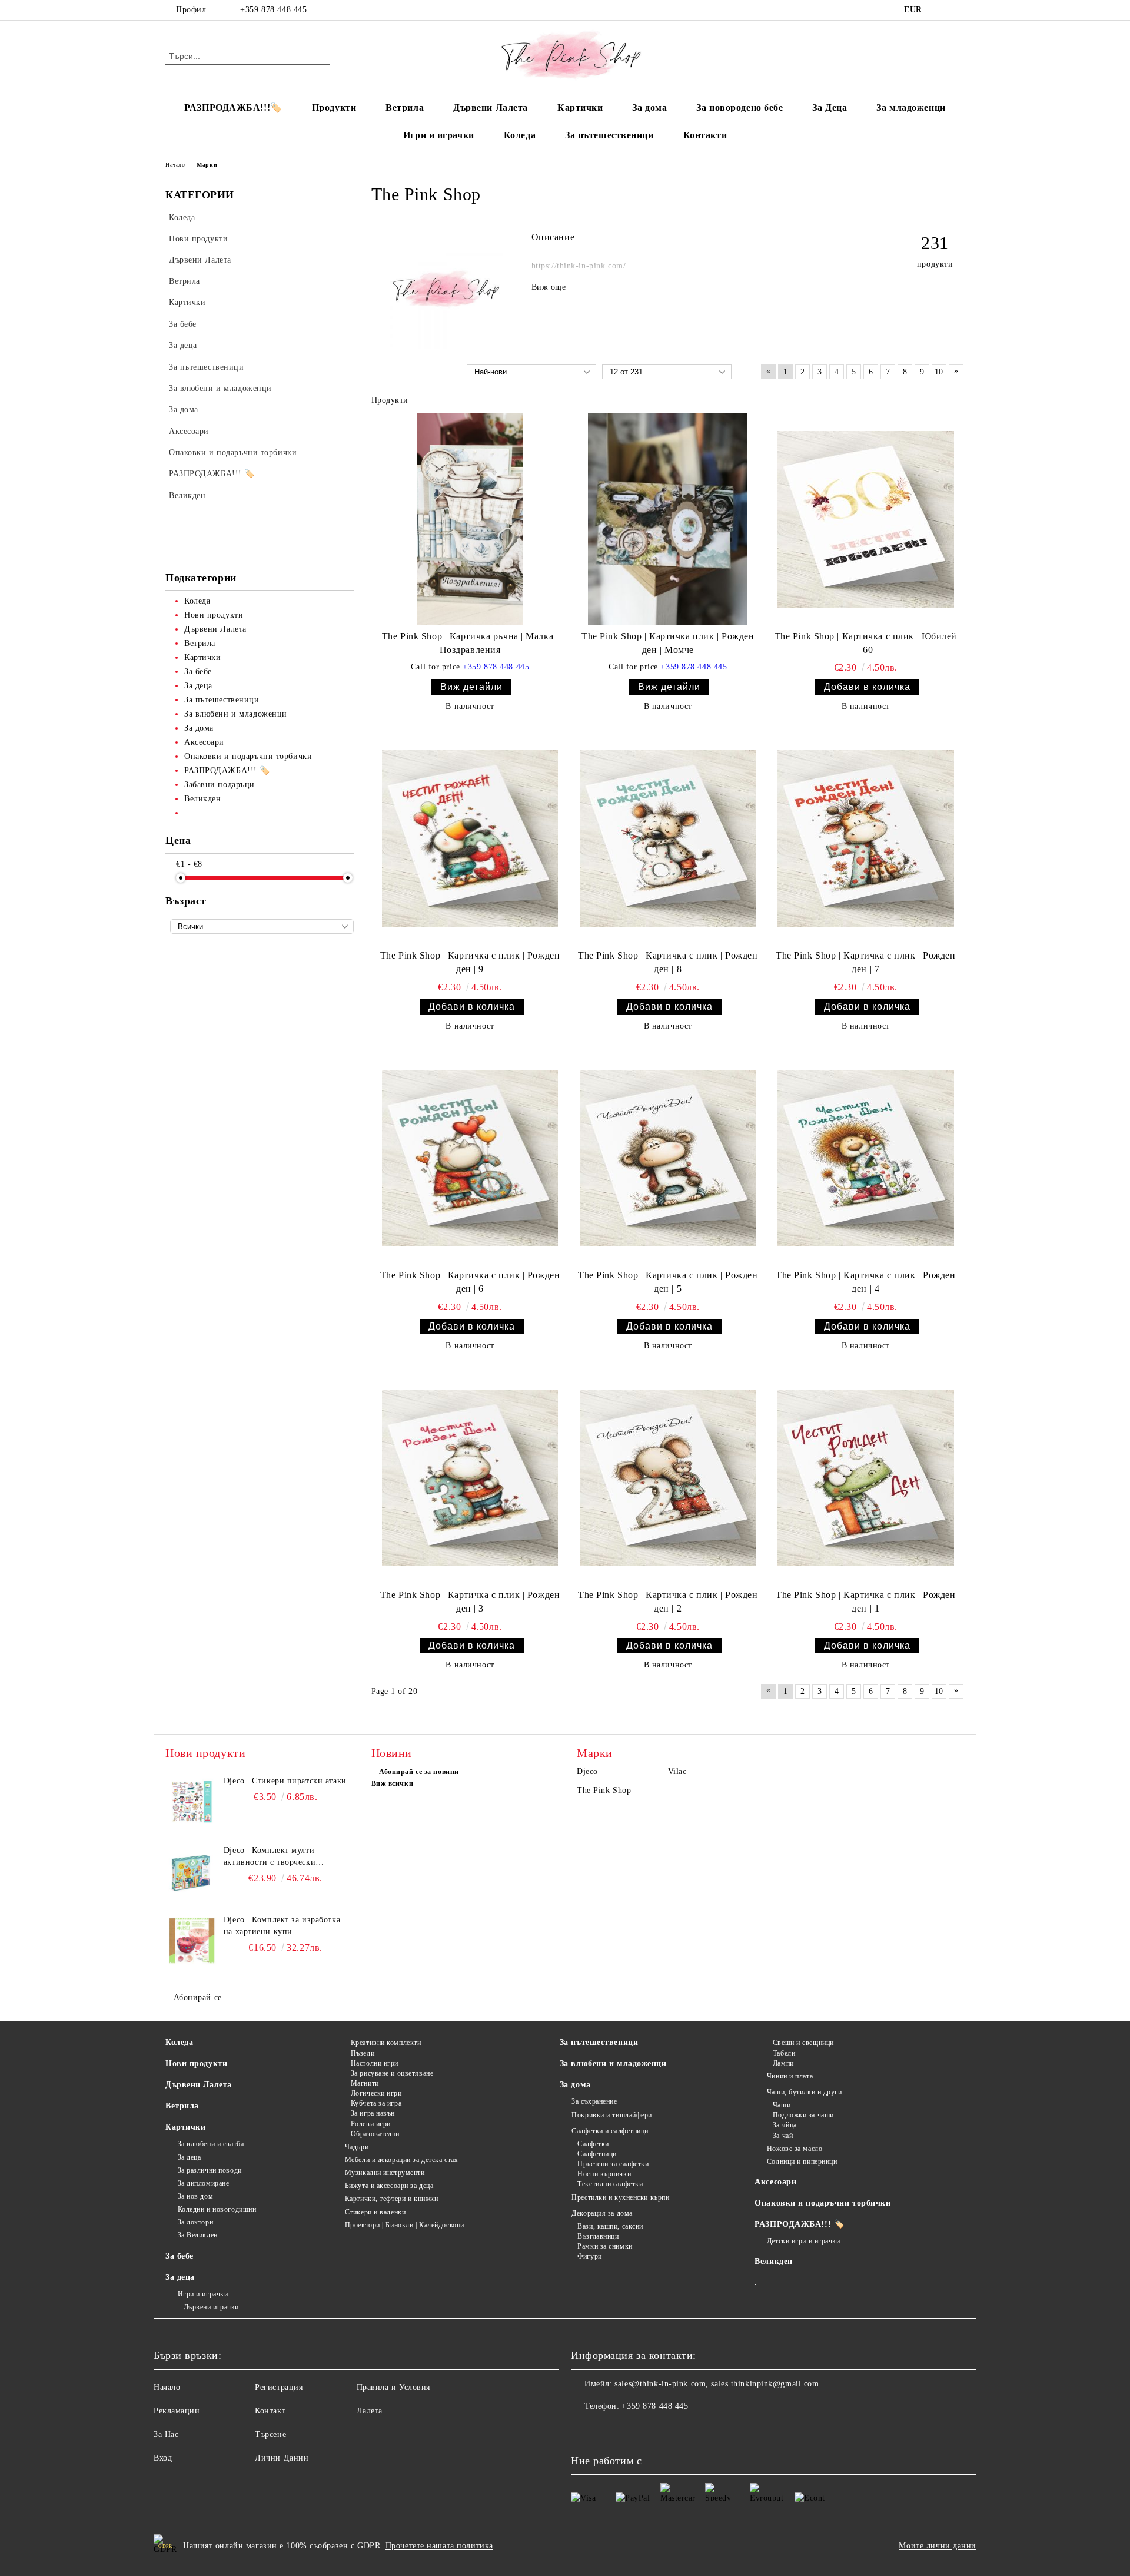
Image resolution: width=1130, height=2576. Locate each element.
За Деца (830, 107)
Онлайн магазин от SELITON (565, 2570)
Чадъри (357, 2147)
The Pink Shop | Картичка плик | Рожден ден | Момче (668, 643)
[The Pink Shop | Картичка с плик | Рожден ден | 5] (668, 1158)
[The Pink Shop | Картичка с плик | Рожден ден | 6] (470, 1158)
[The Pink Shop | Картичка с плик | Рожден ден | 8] (668, 838)
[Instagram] (958, 10)
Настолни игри (375, 2063)
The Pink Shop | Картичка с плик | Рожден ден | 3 (470, 1602)
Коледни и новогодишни (217, 2209)
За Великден (198, 2235)
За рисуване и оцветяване (392, 2073)
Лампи (783, 2063)
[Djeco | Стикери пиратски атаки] (192, 1802)
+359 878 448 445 (273, 10)
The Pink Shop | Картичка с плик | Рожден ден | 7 (865, 962)
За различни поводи (210, 2170)
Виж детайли (471, 687)
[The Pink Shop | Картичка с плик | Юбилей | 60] (866, 519)
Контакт (270, 2411)
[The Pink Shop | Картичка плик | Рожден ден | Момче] (668, 519)
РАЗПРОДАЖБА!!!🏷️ (233, 107)
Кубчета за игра (376, 2103)
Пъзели (363, 2053)
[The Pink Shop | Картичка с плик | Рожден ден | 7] (866, 838)
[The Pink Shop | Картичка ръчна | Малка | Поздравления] (470, 519)
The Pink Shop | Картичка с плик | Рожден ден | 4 (865, 1282)
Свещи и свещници (803, 2043)
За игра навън (373, 2113)
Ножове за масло (795, 2149)
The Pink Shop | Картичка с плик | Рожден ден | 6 (470, 1282)
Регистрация (279, 2387)
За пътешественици (609, 135)
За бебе (180, 2256)
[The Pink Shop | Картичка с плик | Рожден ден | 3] (470, 1478)
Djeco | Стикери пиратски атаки (285, 1781)
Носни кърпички (604, 2174)
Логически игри (376, 2093)
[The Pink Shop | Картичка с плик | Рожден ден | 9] (470, 838)
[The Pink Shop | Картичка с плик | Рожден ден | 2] (668, 1478)
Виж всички (393, 1783)
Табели (784, 2053)
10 (939, 372)
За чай (783, 2136)
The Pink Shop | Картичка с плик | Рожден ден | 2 (668, 1602)
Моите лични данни (938, 2546)
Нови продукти (196, 2063)
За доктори (195, 2222)
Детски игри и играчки (803, 2241)
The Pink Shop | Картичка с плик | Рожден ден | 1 (865, 1602)
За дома (649, 107)
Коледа (520, 135)
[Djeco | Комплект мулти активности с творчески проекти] (192, 1871)
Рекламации (177, 2411)
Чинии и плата (790, 2076)
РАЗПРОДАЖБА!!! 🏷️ (799, 2224)
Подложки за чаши (803, 2115)
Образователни (375, 2134)
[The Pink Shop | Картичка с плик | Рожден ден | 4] (866, 1158)
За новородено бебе (740, 107)
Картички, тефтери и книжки (391, 2199)
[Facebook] (940, 10)
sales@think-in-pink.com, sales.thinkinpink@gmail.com (717, 2384)
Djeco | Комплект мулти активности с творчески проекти (270, 1857)
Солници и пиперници (802, 2161)
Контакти (705, 135)
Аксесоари (775, 2182)
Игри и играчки (439, 135)
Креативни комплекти (386, 2043)
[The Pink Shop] (446, 346)
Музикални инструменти (385, 2173)
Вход (163, 2458)
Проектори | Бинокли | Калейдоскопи (405, 2225)
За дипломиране (203, 2183)
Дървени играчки (211, 2307)
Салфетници (597, 2154)
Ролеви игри (371, 2124)
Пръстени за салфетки (613, 2164)
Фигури (589, 2256)
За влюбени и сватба (211, 2144)
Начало (175, 165)
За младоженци (911, 107)
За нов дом (195, 2196)
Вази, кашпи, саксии (610, 2226)
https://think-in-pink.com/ (579, 266)
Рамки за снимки (605, 2246)
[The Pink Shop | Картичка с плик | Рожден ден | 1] (866, 1478)
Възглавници (598, 2236)
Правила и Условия (394, 2387)
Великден (773, 2261)
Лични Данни (282, 2458)
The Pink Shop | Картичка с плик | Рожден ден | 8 (668, 962)
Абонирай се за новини (419, 1772)
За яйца (785, 2125)
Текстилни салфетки (610, 2184)
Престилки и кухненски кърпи (620, 2197)
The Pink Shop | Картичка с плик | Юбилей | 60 (866, 643)
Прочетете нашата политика (439, 2546)
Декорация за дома (602, 2213)
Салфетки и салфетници (610, 2131)
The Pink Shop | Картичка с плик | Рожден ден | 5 (668, 1282)
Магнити (365, 2083)
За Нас (166, 2434)
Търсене (270, 2434)
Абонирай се (198, 1998)
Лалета (370, 2411)
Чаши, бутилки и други (804, 2092)
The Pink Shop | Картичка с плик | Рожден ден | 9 (470, 962)
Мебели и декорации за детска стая (401, 2160)
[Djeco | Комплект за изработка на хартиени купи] (192, 1941)
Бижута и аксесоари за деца (389, 2186)
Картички (580, 107)
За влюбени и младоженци (613, 2063)
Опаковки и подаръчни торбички (822, 2203)
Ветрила (405, 107)
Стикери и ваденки (375, 2212)
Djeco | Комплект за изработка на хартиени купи (282, 1926)
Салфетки (593, 2144)
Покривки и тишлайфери (612, 2115)
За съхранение (594, 2101)
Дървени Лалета (491, 107)
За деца (189, 2157)
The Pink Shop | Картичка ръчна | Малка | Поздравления (470, 643)
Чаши (782, 2105)
